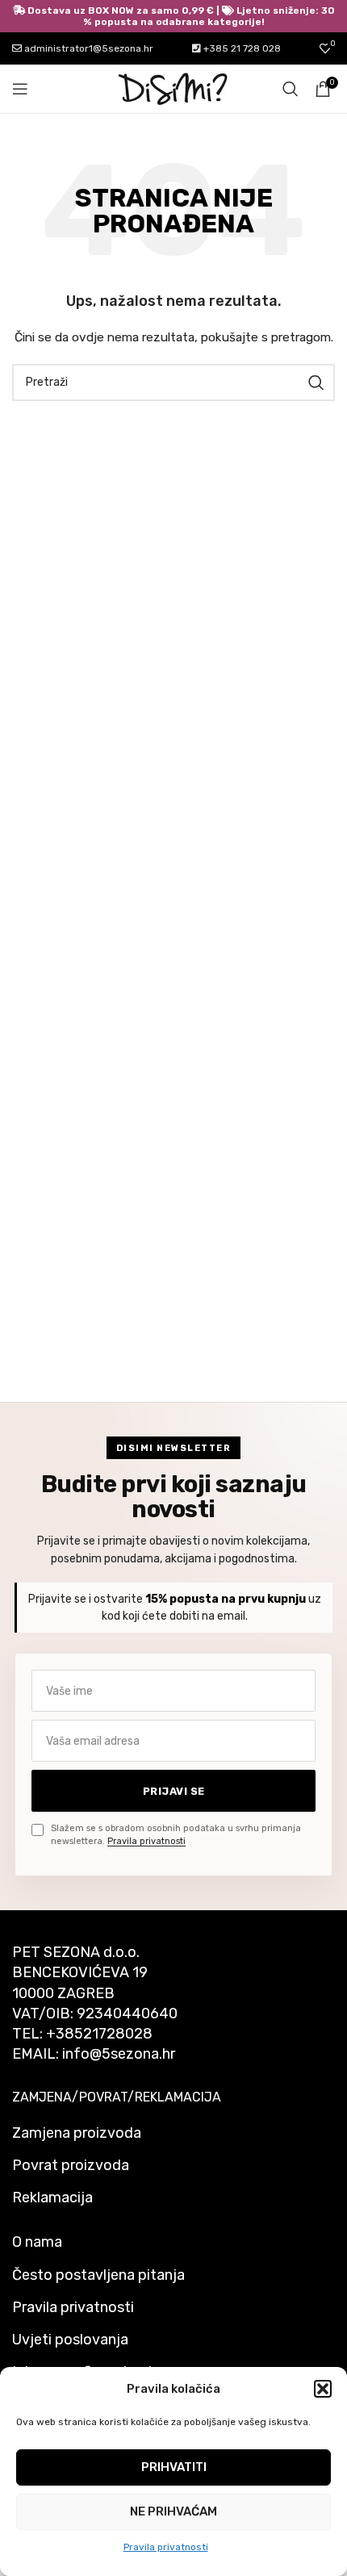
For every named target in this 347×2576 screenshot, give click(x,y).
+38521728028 (99, 2034)
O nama (37, 2242)
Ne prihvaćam (173, 2511)
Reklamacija (52, 2198)
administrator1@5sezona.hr (88, 48)
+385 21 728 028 (241, 48)
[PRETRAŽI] (316, 383)
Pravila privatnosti (166, 2547)
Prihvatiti (174, 2467)
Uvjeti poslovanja (70, 2340)
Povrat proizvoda (71, 2165)
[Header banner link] (173, 16)
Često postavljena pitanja (98, 2275)
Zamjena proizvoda (77, 2133)
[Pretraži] (291, 89)
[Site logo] (173, 88)
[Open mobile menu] (20, 89)
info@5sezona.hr (119, 2054)
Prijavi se (174, 1791)
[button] (323, 2389)
